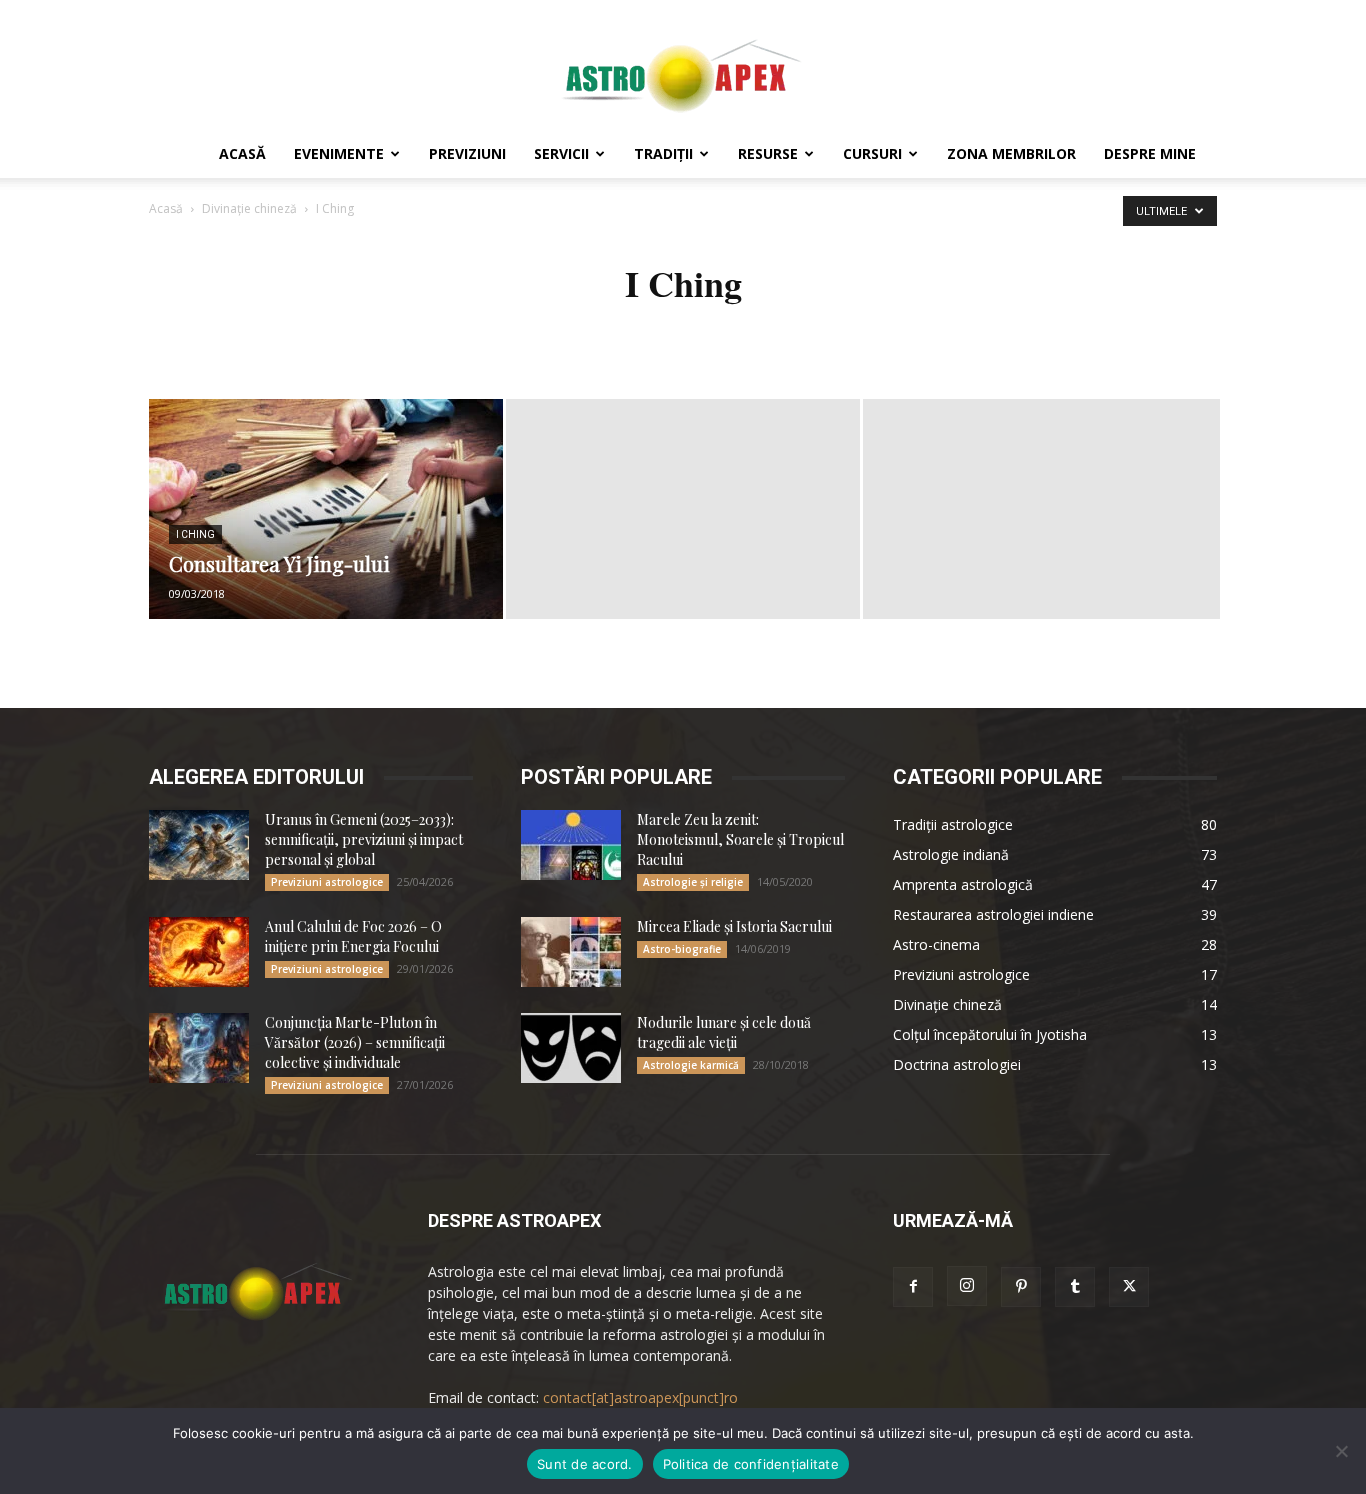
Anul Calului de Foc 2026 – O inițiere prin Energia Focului (353, 936)
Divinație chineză (249, 208)
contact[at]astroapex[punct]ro (640, 1397)
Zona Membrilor (1011, 153)
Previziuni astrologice (327, 882)
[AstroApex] (683, 66)
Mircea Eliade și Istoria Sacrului (734, 926)
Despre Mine (1150, 153)
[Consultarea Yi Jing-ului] (326, 509)
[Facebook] (913, 1287)
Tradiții (663, 153)
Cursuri (872, 153)
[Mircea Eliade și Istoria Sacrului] (571, 952)
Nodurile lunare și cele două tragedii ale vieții (724, 1032)
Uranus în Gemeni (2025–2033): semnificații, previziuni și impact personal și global (364, 839)
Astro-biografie (682, 949)
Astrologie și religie (693, 882)
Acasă (242, 153)
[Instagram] (967, 1286)
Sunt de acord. (585, 1464)
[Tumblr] (1075, 1287)
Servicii (561, 153)
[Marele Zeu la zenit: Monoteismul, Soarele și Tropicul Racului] (571, 845)
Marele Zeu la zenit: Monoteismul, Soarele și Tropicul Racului (740, 839)
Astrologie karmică (691, 1065)
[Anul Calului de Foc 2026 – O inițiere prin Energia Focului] (199, 952)
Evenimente (339, 153)
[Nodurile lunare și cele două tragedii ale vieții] (571, 1048)
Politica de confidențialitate (751, 1464)
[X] (1129, 1287)
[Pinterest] (1021, 1287)
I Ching (195, 534)
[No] (1341, 1451)
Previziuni (467, 153)
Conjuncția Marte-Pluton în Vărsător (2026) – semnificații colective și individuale (355, 1042)
